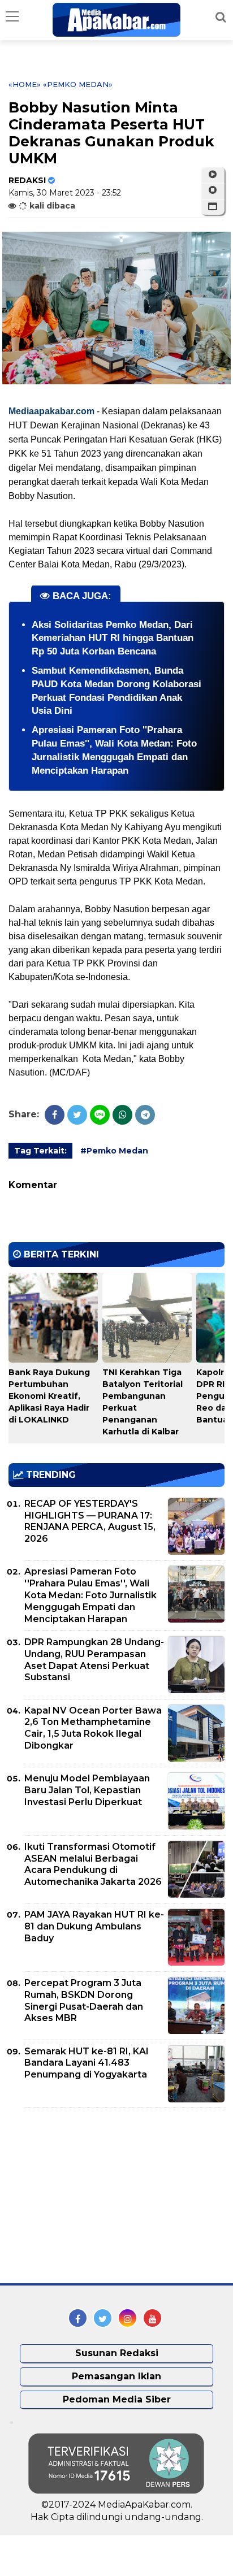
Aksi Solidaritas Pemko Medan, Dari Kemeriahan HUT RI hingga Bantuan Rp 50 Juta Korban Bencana (113, 638)
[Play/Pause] (213, 175)
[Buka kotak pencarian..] (221, 17)
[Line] (100, 1115)
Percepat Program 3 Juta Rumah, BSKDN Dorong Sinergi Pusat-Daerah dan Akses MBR (84, 2000)
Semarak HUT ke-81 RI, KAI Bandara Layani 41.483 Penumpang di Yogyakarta (87, 2063)
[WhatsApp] (122, 1115)
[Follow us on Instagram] (128, 2318)
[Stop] (213, 190)
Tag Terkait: (40, 1151)
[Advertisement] (93, 2196)
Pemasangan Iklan (116, 2376)
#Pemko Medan (114, 1151)
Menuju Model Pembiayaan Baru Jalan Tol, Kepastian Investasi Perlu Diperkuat (87, 1790)
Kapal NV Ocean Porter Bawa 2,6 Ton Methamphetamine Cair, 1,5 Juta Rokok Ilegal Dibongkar (93, 1728)
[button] (213, 207)
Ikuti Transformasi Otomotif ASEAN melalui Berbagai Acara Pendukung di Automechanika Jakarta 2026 (93, 1864)
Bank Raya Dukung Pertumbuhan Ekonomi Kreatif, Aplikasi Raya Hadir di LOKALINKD (49, 1396)
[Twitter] (77, 1115)
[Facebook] (55, 1115)
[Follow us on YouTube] (152, 2318)
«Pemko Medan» (78, 84)
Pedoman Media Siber (117, 2399)
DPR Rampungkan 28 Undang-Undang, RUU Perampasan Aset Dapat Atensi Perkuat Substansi (94, 1660)
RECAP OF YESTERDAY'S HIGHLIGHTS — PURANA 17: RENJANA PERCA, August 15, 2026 (90, 1521)
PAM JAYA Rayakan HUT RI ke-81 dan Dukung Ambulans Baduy (94, 1926)
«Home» (25, 84)
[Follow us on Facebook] (78, 2318)
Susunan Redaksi (117, 2353)
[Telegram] (145, 1115)
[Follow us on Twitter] (103, 2318)
